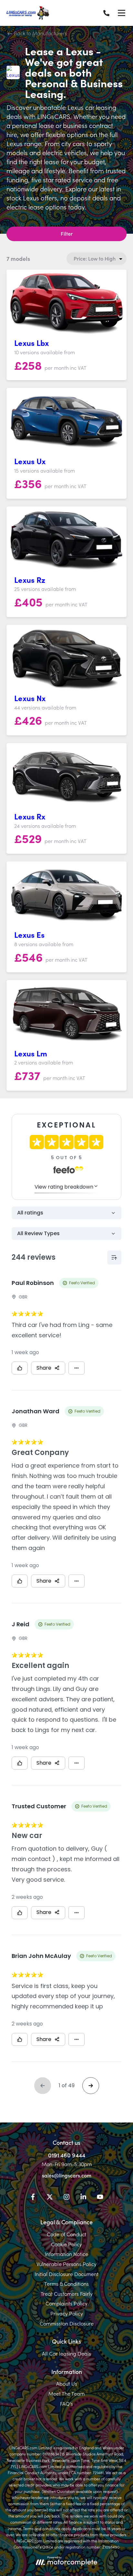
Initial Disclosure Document (66, 2274)
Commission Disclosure (67, 2323)
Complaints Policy (66, 2303)
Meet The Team (66, 2393)
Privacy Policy (67, 2313)
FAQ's (66, 2403)
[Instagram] (66, 2198)
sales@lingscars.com (67, 2175)
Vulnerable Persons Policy (66, 2264)
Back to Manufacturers (40, 33)
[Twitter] (50, 2198)
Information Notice (66, 2254)
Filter (67, 233)
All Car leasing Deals (66, 2353)
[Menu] (121, 13)
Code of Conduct (66, 2234)
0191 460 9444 (67, 2155)
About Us (67, 2383)
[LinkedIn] (83, 2198)
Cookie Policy (66, 2244)
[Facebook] (33, 2198)
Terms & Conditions (66, 2283)
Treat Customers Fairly (67, 2293)
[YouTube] (100, 2198)
